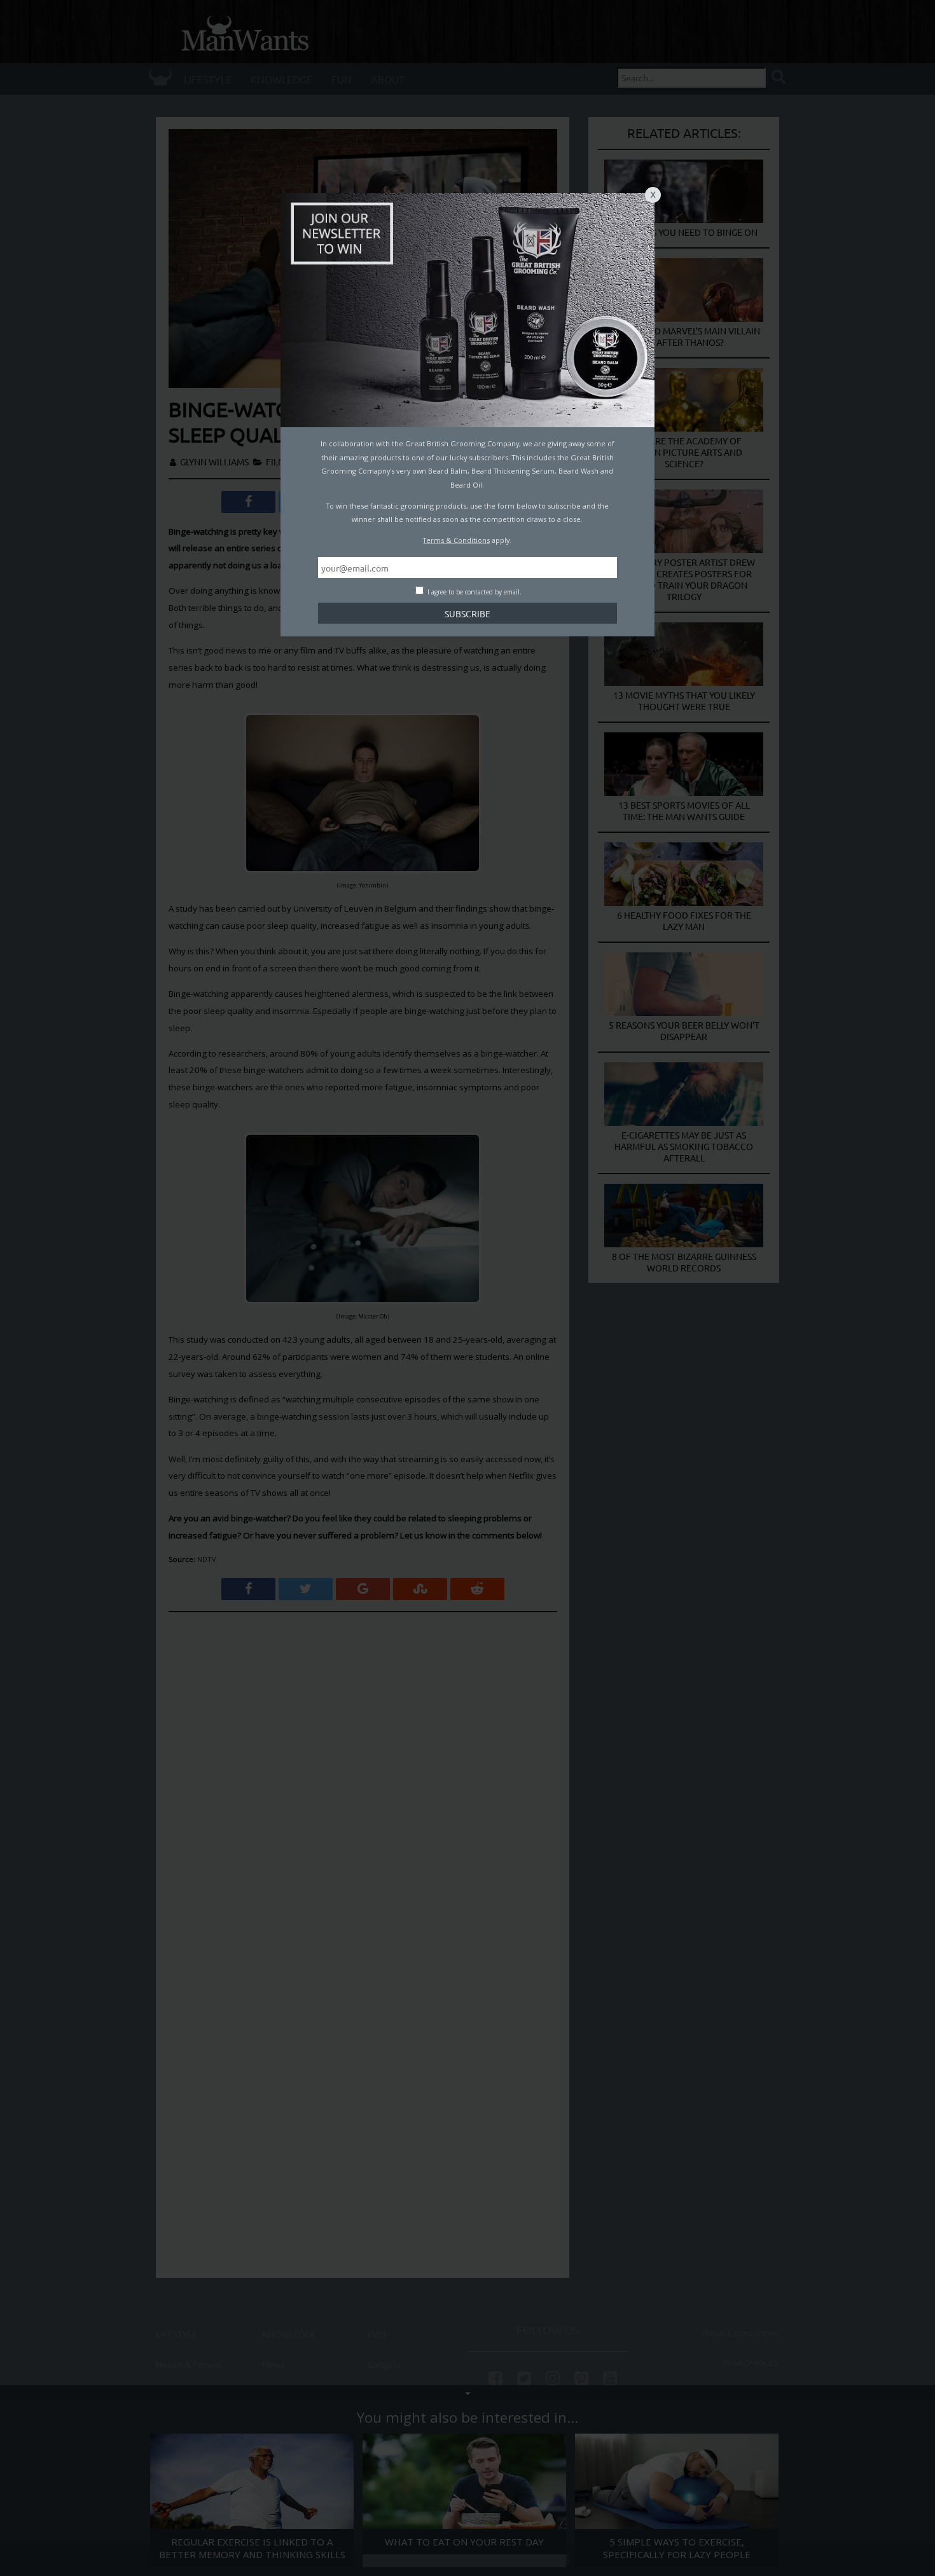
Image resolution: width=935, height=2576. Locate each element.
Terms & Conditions (456, 540)
